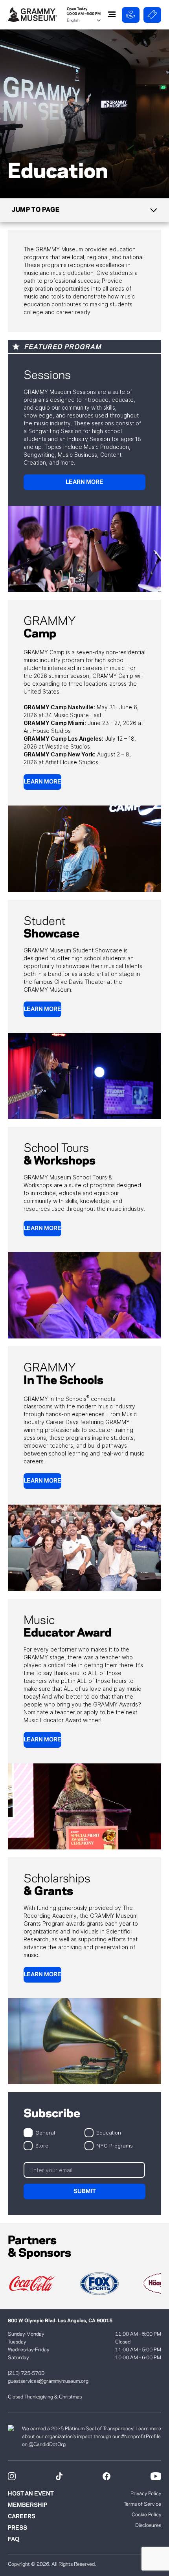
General (45, 2132)
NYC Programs (115, 2145)
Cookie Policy (146, 2515)
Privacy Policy (146, 2494)
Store (42, 2145)
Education (109, 2132)
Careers (22, 2517)
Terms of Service (142, 2504)
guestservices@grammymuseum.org (48, 2381)
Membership (28, 2505)
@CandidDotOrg (47, 2444)
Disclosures (148, 2525)
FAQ (14, 2539)
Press (17, 2528)
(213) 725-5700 (26, 2373)
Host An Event (31, 2494)
